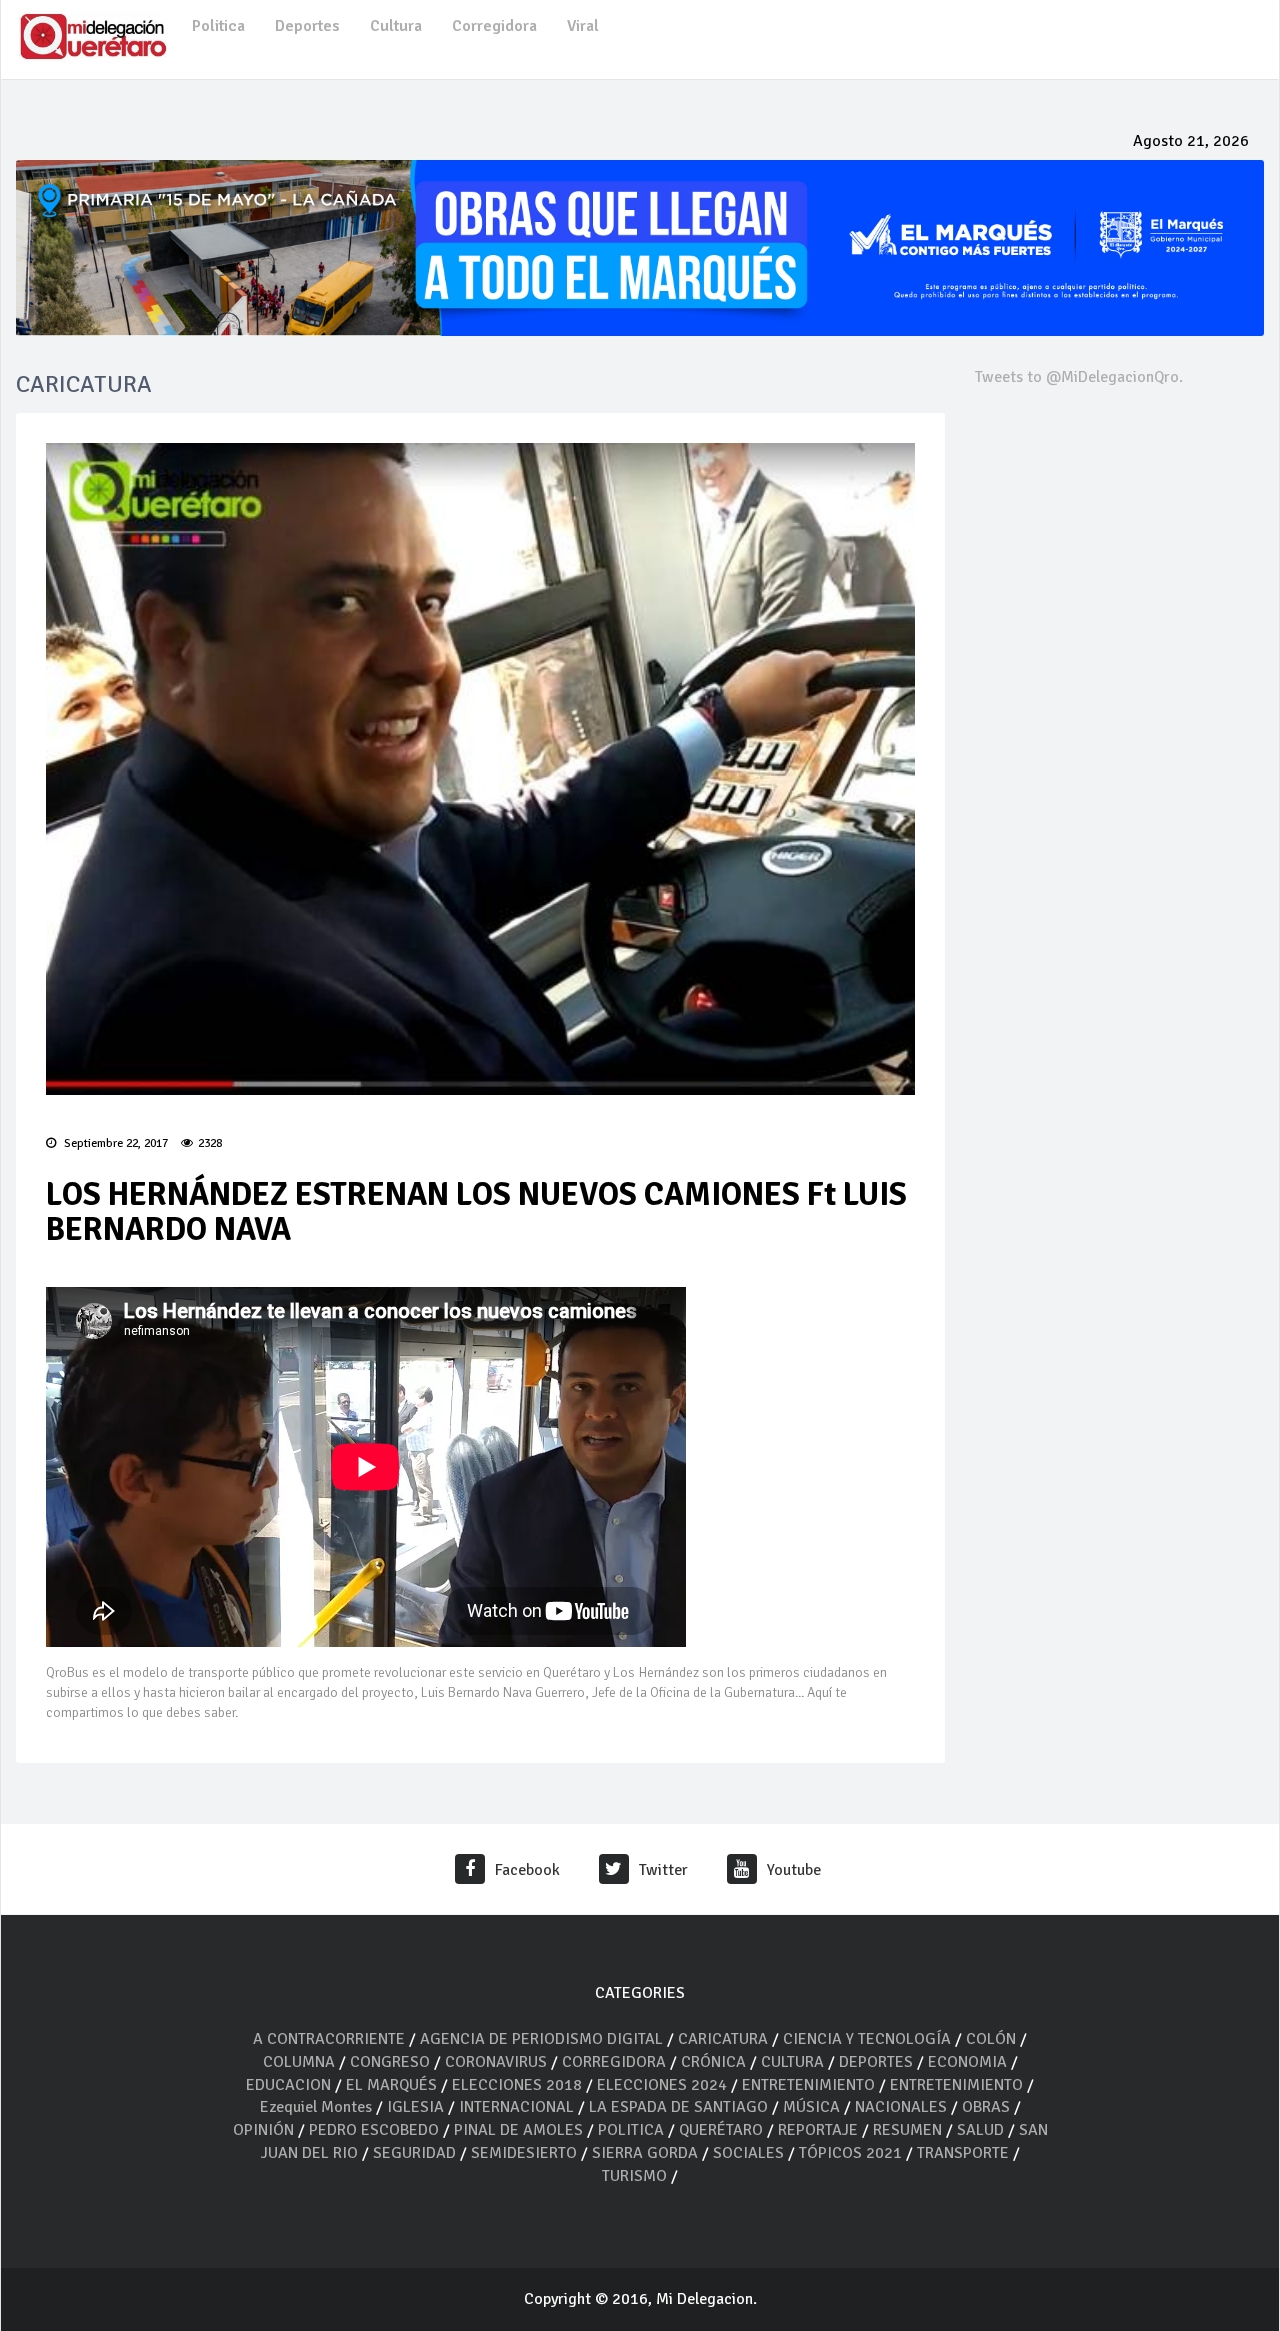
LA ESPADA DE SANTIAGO (678, 2107)
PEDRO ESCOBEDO (374, 2130)
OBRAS (986, 2107)
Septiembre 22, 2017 (114, 1143)
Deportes (307, 26)
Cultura (396, 26)
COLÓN (991, 2039)
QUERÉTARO (723, 2130)
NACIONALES (901, 2107)
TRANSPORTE (963, 2153)
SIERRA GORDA (645, 2153)
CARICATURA (725, 2039)
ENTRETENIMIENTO (808, 2085)
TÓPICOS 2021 (850, 2153)
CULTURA (792, 2062)
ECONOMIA (967, 2062)
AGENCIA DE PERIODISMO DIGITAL (541, 2039)
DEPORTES (876, 2062)
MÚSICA (813, 2107)
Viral (583, 26)
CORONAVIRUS (496, 2062)
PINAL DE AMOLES (518, 2130)
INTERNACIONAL (516, 2107)
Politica (218, 26)
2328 (210, 1143)
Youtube (794, 1870)
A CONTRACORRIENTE (329, 2039)
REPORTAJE (820, 2130)
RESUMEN (907, 2130)
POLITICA (631, 2130)
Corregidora (494, 26)
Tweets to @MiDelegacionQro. (1079, 377)
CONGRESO (390, 2062)
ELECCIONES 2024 (662, 2085)
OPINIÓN (263, 2130)
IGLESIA (415, 2107)
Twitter (663, 1870)
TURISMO (634, 2176)
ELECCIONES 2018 (517, 2085)
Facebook (527, 1870)
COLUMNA (301, 2062)
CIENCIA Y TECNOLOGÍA (867, 2039)
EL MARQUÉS (391, 2085)
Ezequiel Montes (316, 2107)
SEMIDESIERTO (524, 2153)
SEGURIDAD (414, 2153)
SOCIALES (748, 2153)
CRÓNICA (715, 2062)
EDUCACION (288, 2085)
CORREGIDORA (614, 2062)
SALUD (980, 2130)
